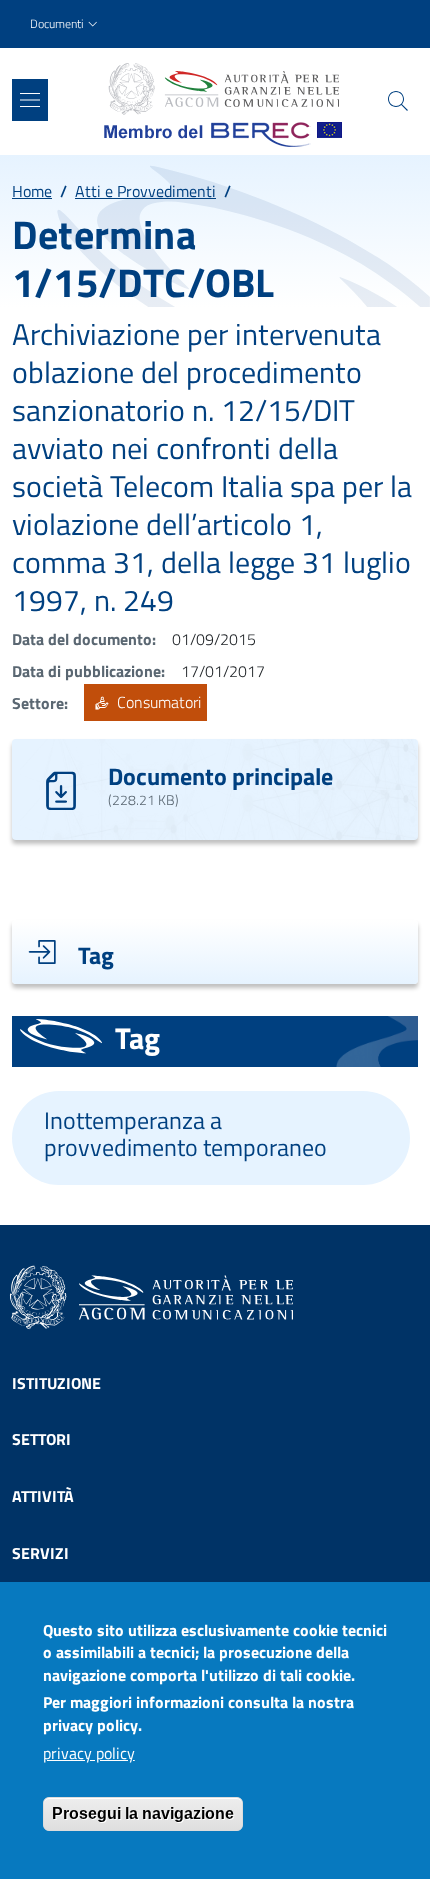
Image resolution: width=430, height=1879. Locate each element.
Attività (43, 1496)
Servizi (40, 1553)
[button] (66, 24)
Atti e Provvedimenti (145, 191)
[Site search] (398, 101)
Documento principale (220, 776)
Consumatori (157, 703)
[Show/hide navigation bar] (30, 100)
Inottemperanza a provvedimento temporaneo (185, 1134)
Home (32, 191)
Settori (41, 1439)
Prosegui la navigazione (143, 1813)
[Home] (223, 89)
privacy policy (89, 1753)
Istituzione (56, 1383)
